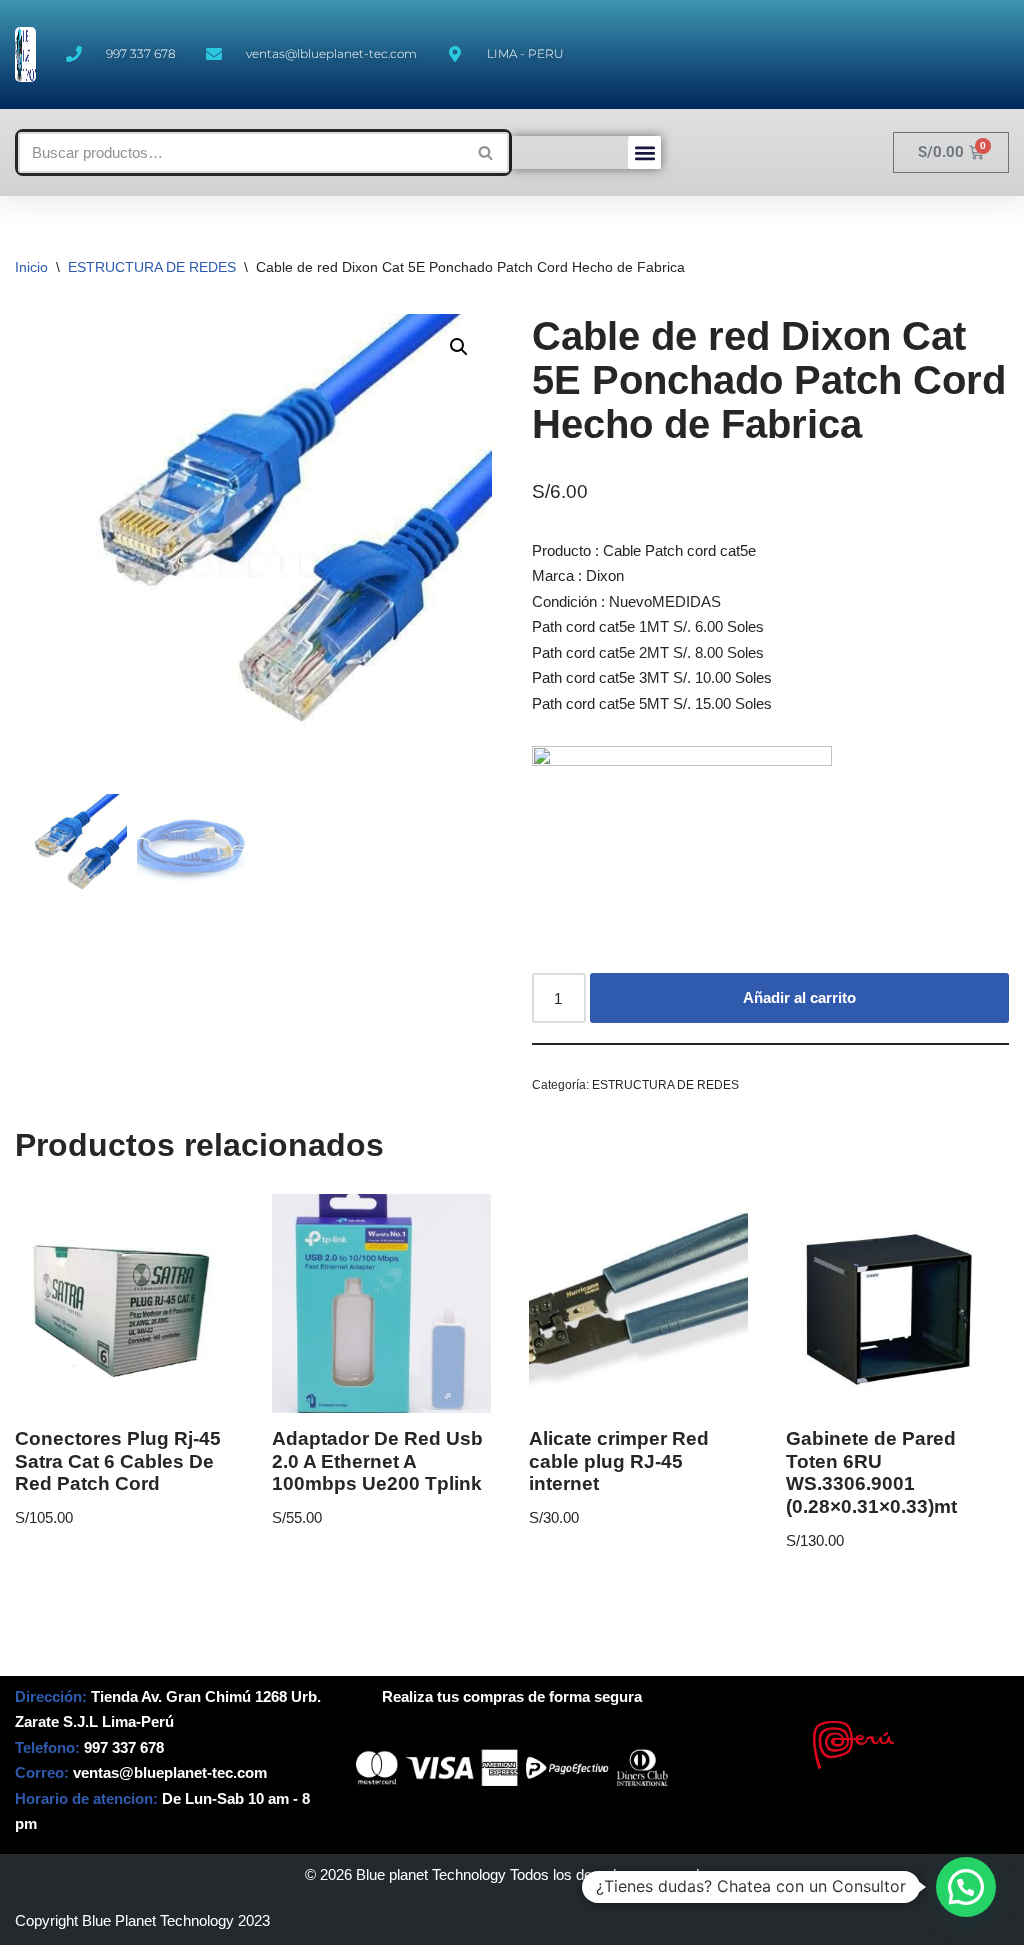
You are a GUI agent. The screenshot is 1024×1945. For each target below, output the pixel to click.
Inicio (31, 267)
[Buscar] (486, 152)
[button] (644, 152)
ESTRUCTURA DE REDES (152, 267)
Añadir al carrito (799, 997)
